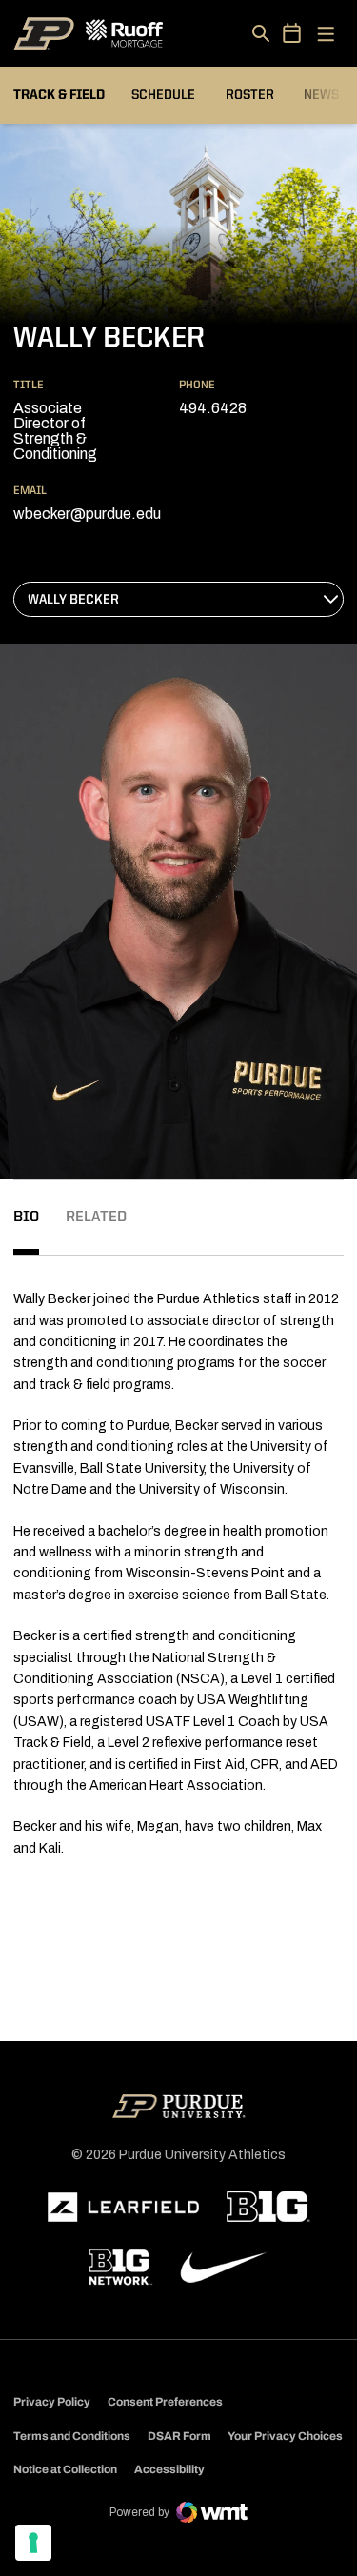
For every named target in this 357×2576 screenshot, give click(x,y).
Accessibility (169, 2469)
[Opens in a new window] (124, 2208)
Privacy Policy (52, 2402)
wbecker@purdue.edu (87, 514)
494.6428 (213, 408)
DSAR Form (179, 2436)
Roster (250, 95)
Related (96, 1218)
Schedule (163, 95)
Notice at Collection (65, 2469)
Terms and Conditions (72, 2436)
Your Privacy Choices (285, 2436)
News (321, 95)
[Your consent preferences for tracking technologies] (33, 2543)
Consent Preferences (165, 2402)
